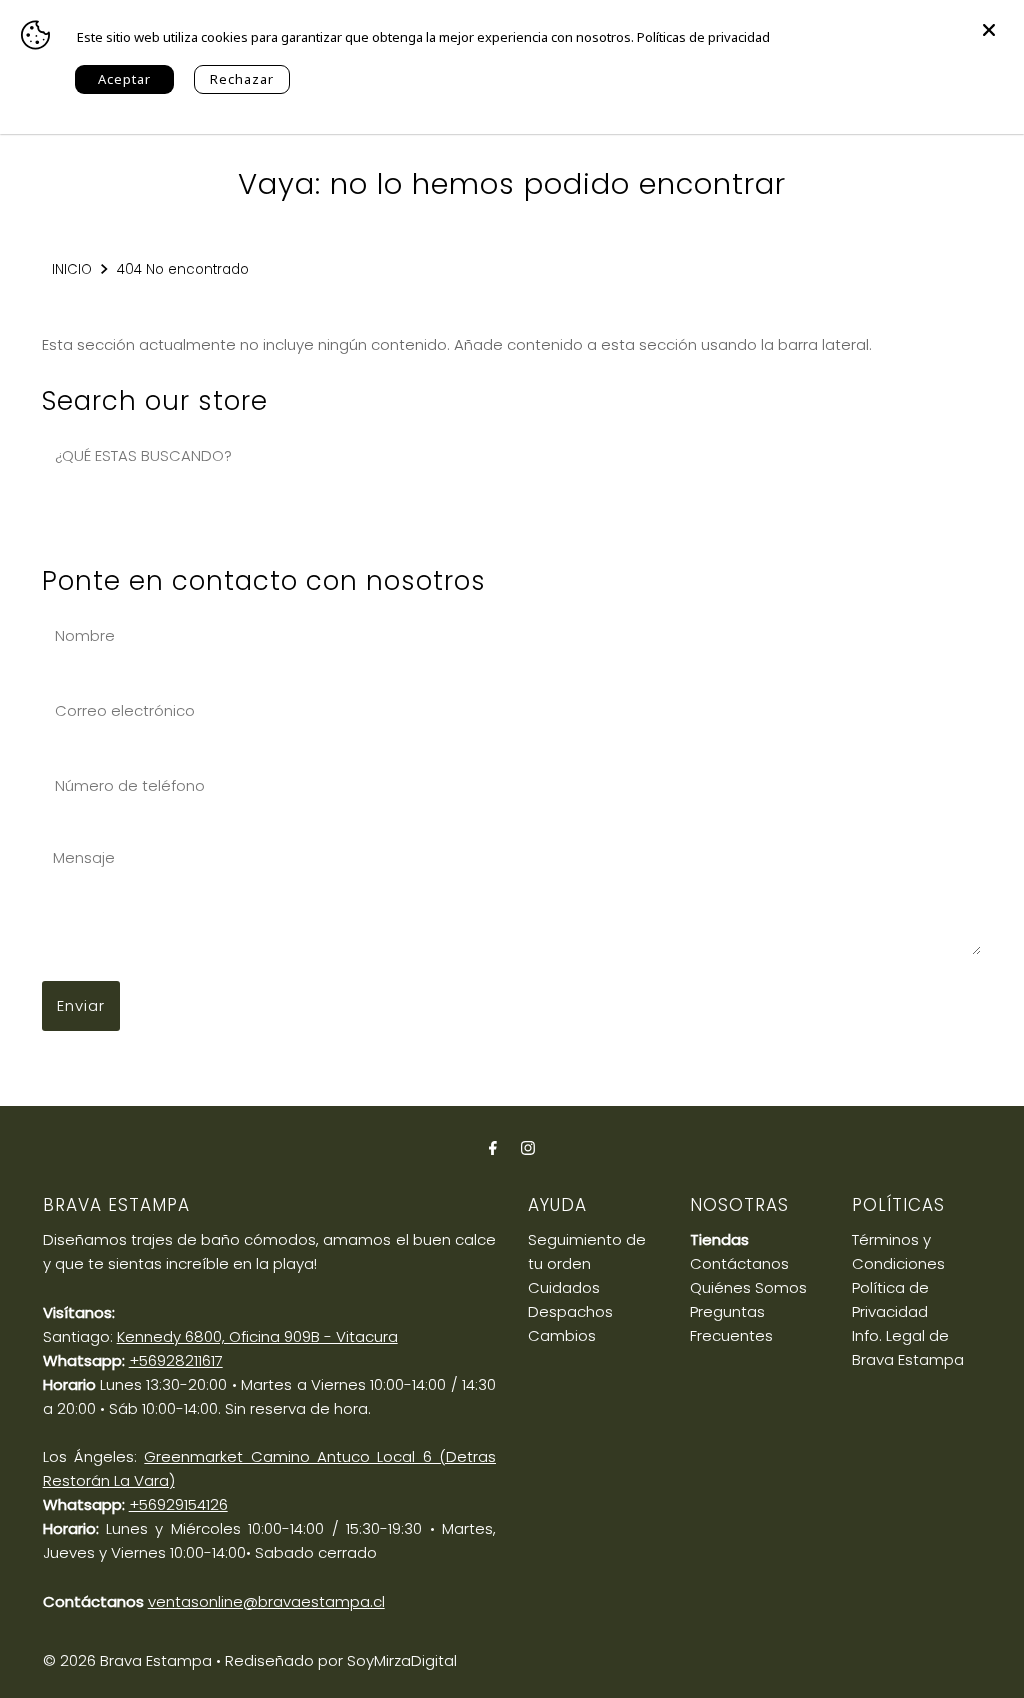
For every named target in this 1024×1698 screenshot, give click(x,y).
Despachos (570, 1311)
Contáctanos (739, 1263)
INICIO (72, 269)
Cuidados (564, 1287)
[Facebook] (493, 1148)
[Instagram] (528, 1148)
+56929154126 (178, 1504)
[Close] (989, 20)
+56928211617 (176, 1360)
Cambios (562, 1335)
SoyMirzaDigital (402, 1660)
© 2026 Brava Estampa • (132, 1660)
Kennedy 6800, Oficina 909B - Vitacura (257, 1336)
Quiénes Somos (748, 1287)
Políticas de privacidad (703, 37)
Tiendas (719, 1239)
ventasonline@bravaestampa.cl (266, 1601)
